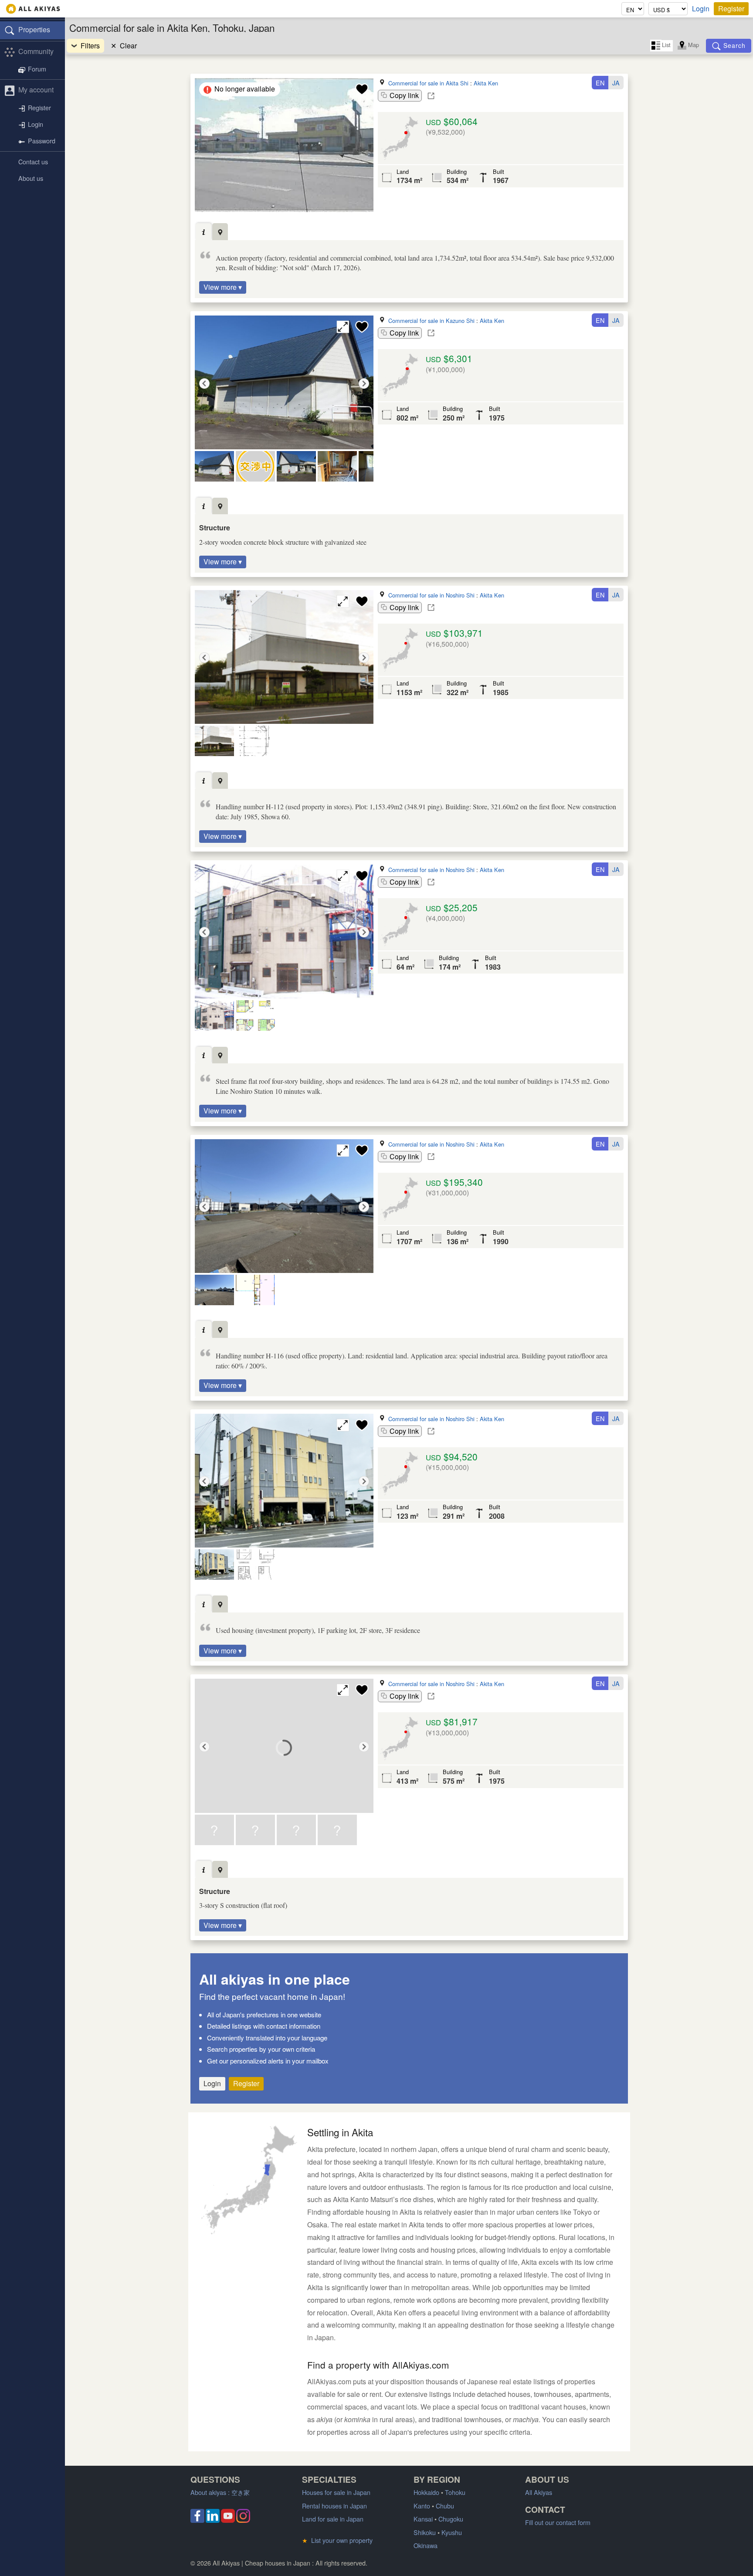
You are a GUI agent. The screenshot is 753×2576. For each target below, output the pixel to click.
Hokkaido (426, 2492)
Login (701, 9)
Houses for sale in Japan (336, 2492)
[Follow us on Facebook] (197, 2520)
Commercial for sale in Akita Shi (428, 83)
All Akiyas (539, 2492)
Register (731, 8)
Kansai (423, 2519)
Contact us (33, 161)
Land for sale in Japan (333, 2519)
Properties (34, 29)
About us (31, 178)
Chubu (445, 2506)
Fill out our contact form (558, 2522)
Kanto (422, 2506)
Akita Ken (486, 83)
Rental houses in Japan (334, 2506)
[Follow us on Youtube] (228, 2520)
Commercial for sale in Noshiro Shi (431, 595)
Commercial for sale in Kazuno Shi (431, 321)
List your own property (337, 2540)
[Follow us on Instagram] (243, 2520)
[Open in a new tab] (431, 96)
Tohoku (455, 2492)
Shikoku (425, 2532)
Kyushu (452, 2532)
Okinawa (426, 2545)
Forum (37, 69)
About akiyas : (220, 2492)
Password (42, 141)
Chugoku (451, 2519)
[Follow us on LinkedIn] (213, 2520)
